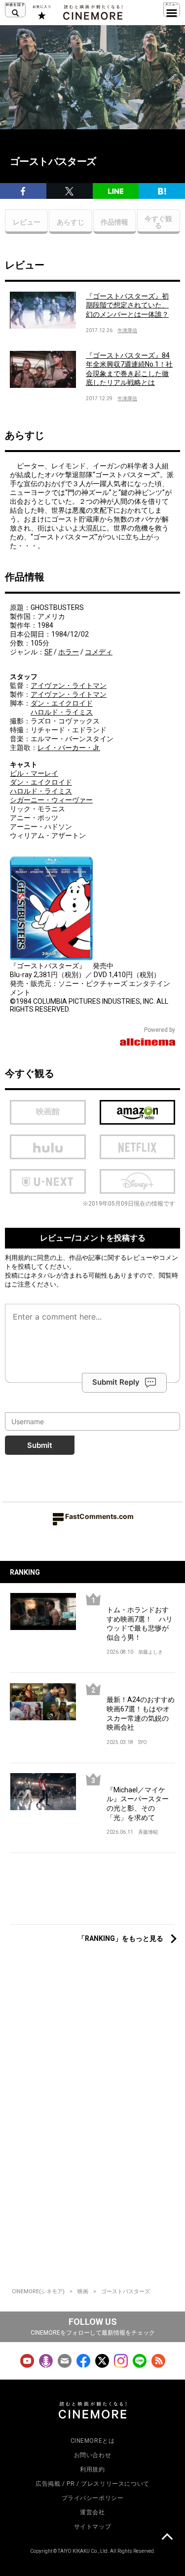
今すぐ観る (158, 222)
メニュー (172, 10)
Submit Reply (116, 1382)
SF (48, 652)
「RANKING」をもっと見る (121, 1938)
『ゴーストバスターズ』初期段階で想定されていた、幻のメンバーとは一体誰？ (127, 305)
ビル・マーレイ (34, 773)
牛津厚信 (127, 330)
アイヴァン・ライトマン (69, 685)
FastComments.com (99, 1516)
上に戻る (167, 2538)
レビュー (27, 222)
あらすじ (71, 222)
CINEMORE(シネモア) (38, 2292)
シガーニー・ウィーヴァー (51, 800)
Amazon (138, 1112)
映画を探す (15, 10)
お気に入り (41, 12)
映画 (83, 2292)
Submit (40, 1445)
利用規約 (18, 1257)
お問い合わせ (93, 2455)
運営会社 (92, 2512)
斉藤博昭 (148, 1832)
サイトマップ (93, 2527)
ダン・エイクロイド (62, 703)
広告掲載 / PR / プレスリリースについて (92, 2484)
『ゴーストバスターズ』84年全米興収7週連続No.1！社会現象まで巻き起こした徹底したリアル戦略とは (129, 369)
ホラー (69, 652)
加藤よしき (150, 1652)
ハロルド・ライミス (62, 712)
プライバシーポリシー (93, 2498)
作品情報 (114, 222)
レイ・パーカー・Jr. (69, 748)
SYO (143, 1742)
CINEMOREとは (93, 2441)
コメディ (99, 652)
